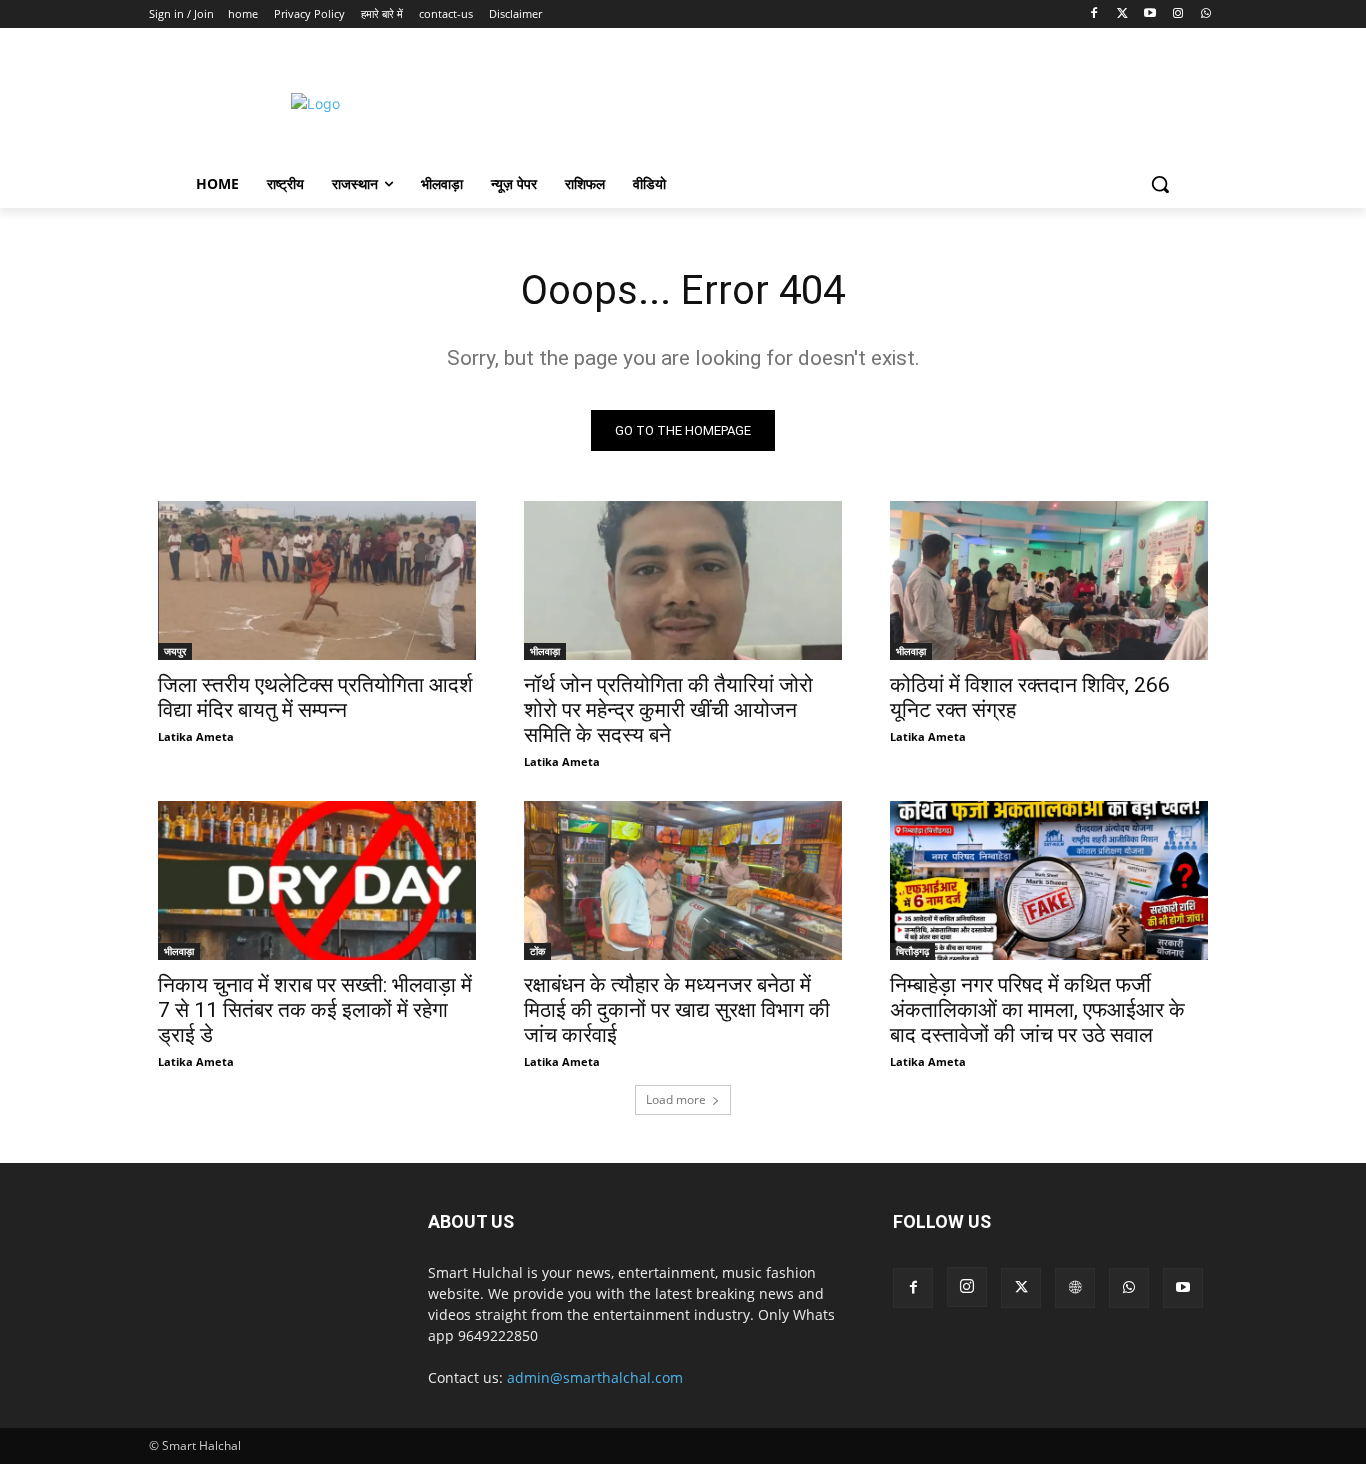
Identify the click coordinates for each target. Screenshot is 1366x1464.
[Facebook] (1094, 14)
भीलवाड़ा (545, 651)
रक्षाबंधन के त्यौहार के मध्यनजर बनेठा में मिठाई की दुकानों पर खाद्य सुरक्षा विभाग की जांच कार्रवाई (677, 1010)
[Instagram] (1177, 14)
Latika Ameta (196, 736)
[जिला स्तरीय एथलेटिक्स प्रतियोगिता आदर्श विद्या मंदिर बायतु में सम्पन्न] (317, 580)
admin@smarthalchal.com (595, 1377)
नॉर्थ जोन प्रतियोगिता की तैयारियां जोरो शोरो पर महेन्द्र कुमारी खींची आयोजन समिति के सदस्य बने (668, 710)
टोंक (537, 951)
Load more (676, 1099)
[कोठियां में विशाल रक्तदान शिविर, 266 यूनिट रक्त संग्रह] (1049, 580)
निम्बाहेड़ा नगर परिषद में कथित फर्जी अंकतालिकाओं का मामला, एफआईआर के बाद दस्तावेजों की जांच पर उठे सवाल (1037, 1010)
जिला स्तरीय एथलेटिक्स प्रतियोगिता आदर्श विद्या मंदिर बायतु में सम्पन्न (315, 697)
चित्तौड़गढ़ (912, 951)
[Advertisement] (852, 101)
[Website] (1075, 1288)
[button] (1160, 184)
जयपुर (175, 651)
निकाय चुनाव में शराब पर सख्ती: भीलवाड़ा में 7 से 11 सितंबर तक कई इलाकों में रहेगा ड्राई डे (315, 1010)
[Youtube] (1150, 14)
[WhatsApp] (1205, 14)
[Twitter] (1122, 14)
